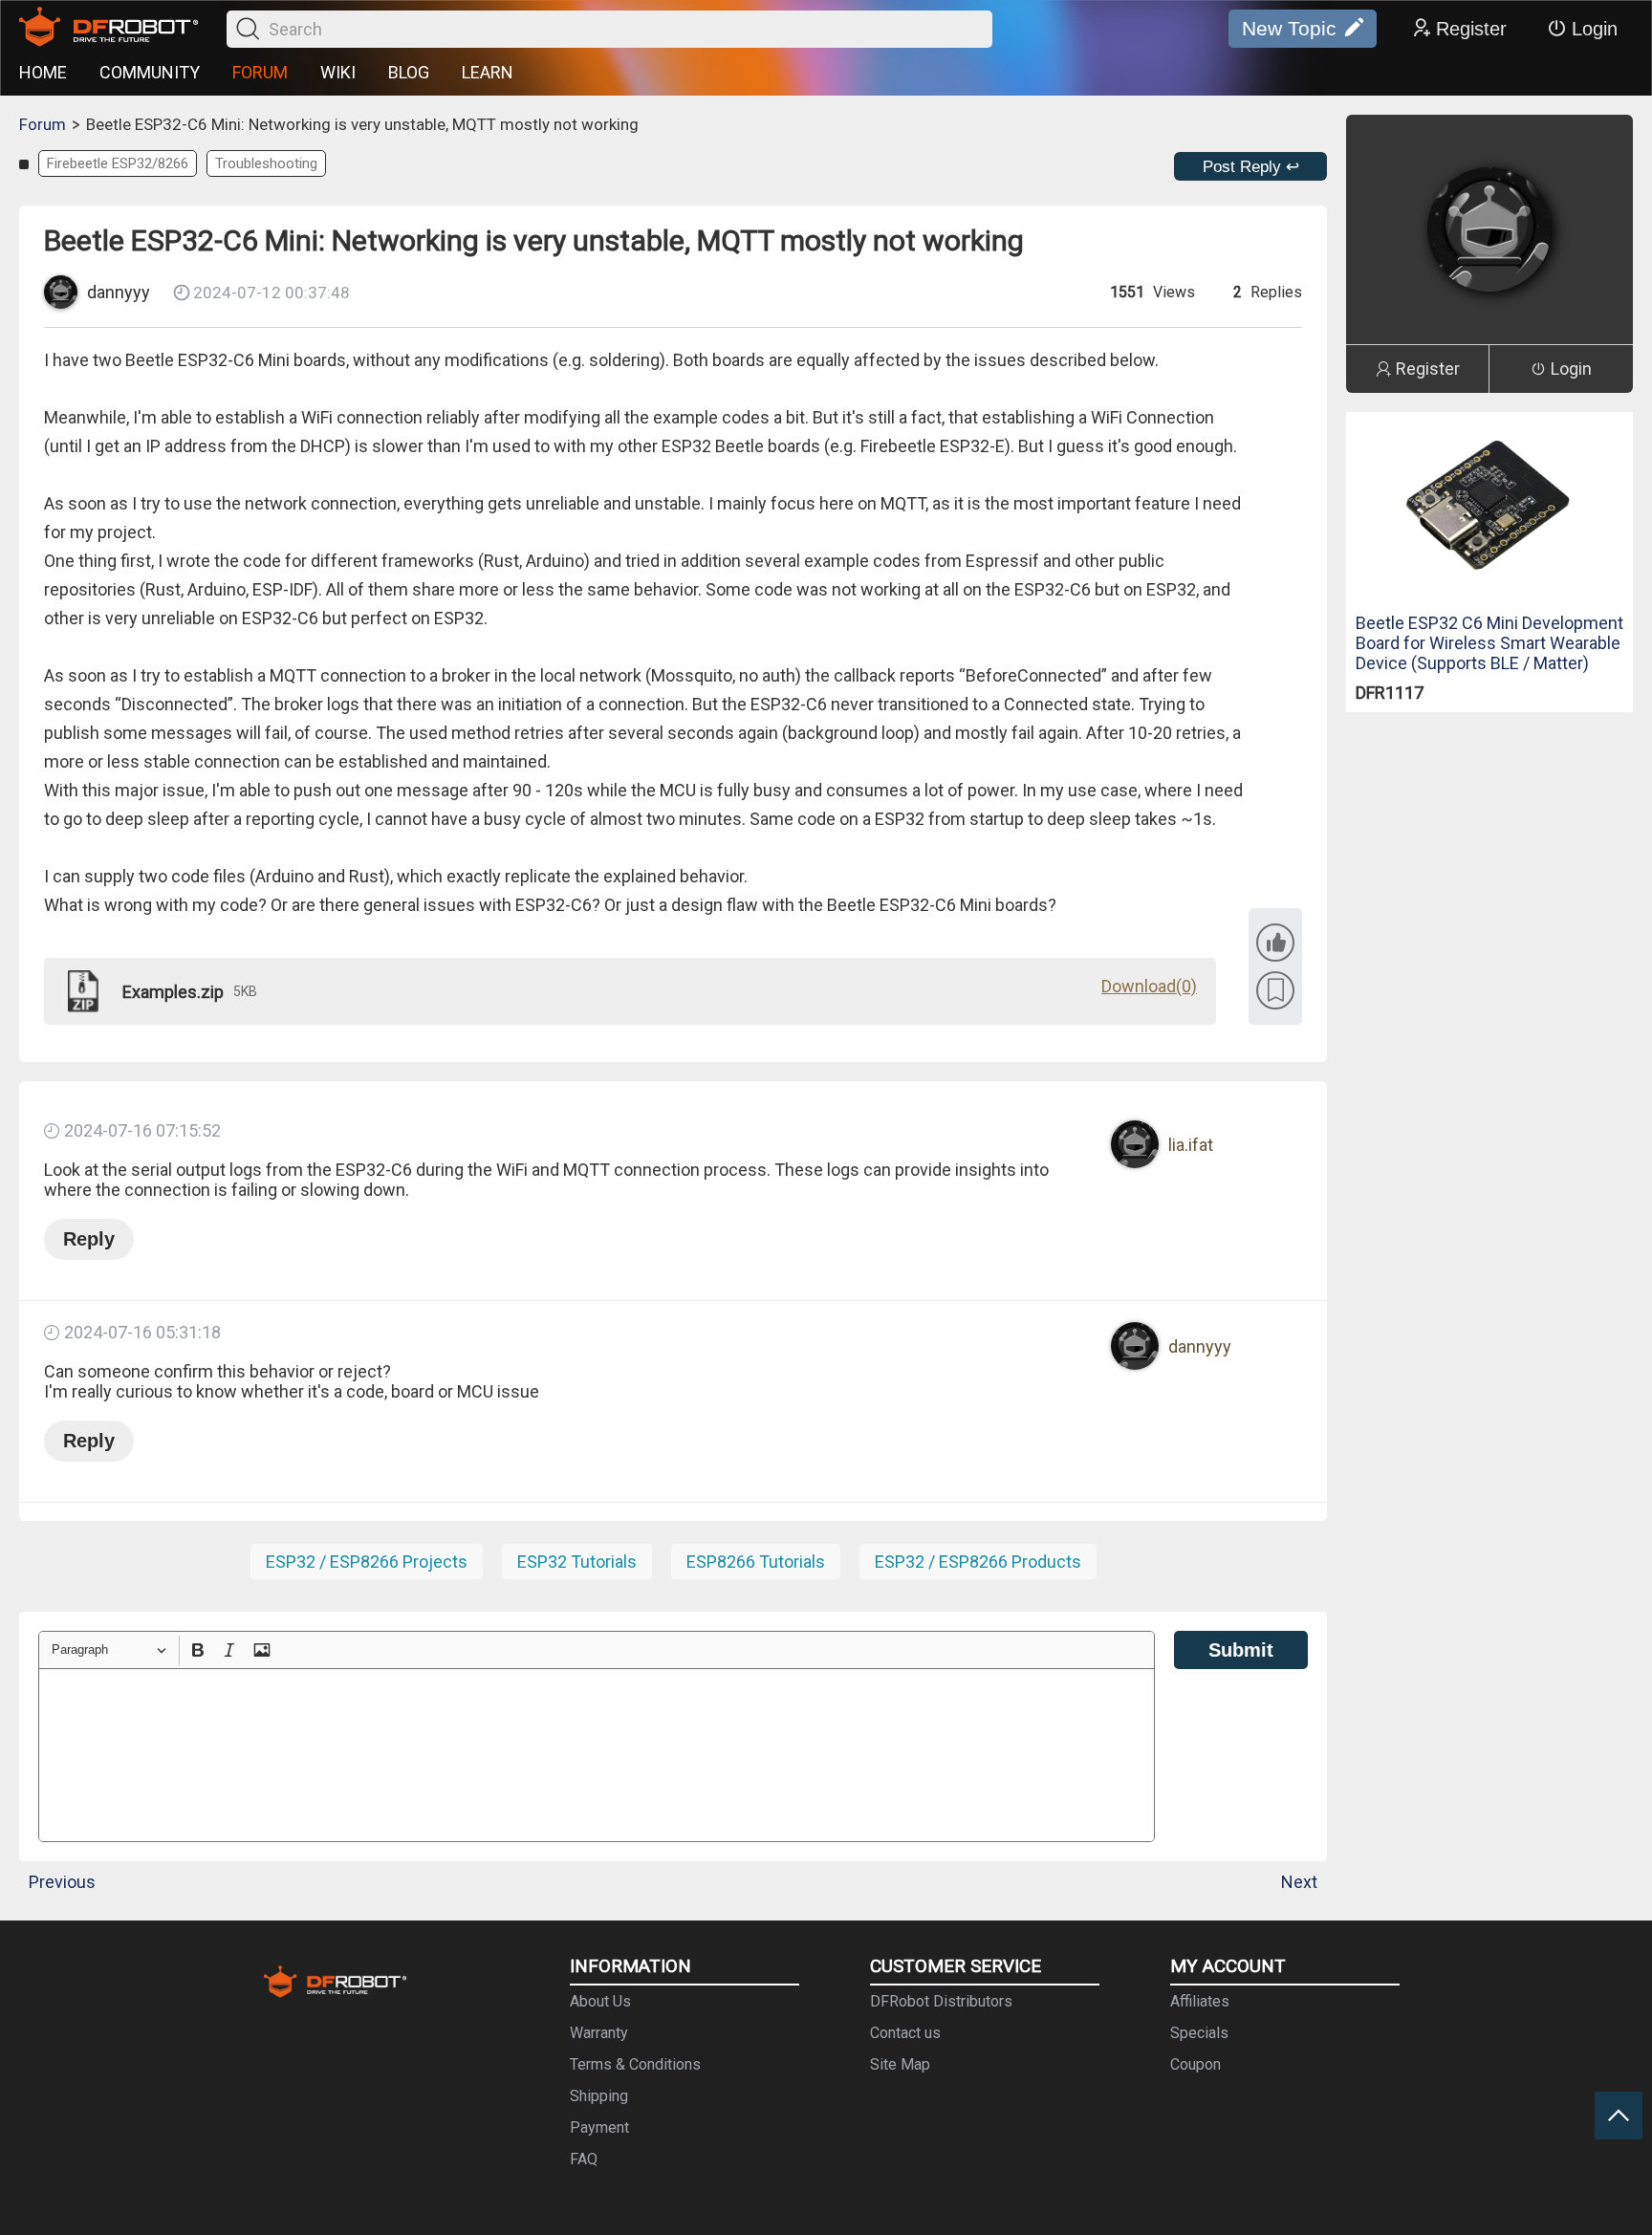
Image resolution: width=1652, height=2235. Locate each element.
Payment (599, 2127)
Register (1471, 29)
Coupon (1196, 2064)
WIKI (338, 72)
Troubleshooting (266, 163)
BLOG (409, 72)
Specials (1199, 2033)
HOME (43, 72)
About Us (600, 2001)
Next (1299, 1882)
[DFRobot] (109, 29)
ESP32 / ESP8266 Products (978, 1562)
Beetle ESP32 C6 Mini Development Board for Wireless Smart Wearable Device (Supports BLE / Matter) (1489, 643)
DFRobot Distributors (941, 2001)
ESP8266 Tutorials (756, 1562)
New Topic (1289, 28)
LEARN (488, 72)
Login (1595, 29)
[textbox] (597, 1755)
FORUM (260, 72)
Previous (62, 1882)
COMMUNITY (150, 72)
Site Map (900, 2064)
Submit (1241, 1650)
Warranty (599, 2033)
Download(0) (1149, 986)
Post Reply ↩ (1251, 167)
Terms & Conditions (635, 2064)
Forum (43, 124)
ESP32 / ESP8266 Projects (367, 1562)
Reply (89, 1239)
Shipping (599, 2096)
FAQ (584, 2159)
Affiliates (1200, 2001)
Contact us (905, 2033)
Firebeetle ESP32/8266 (118, 163)
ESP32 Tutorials (577, 1562)
